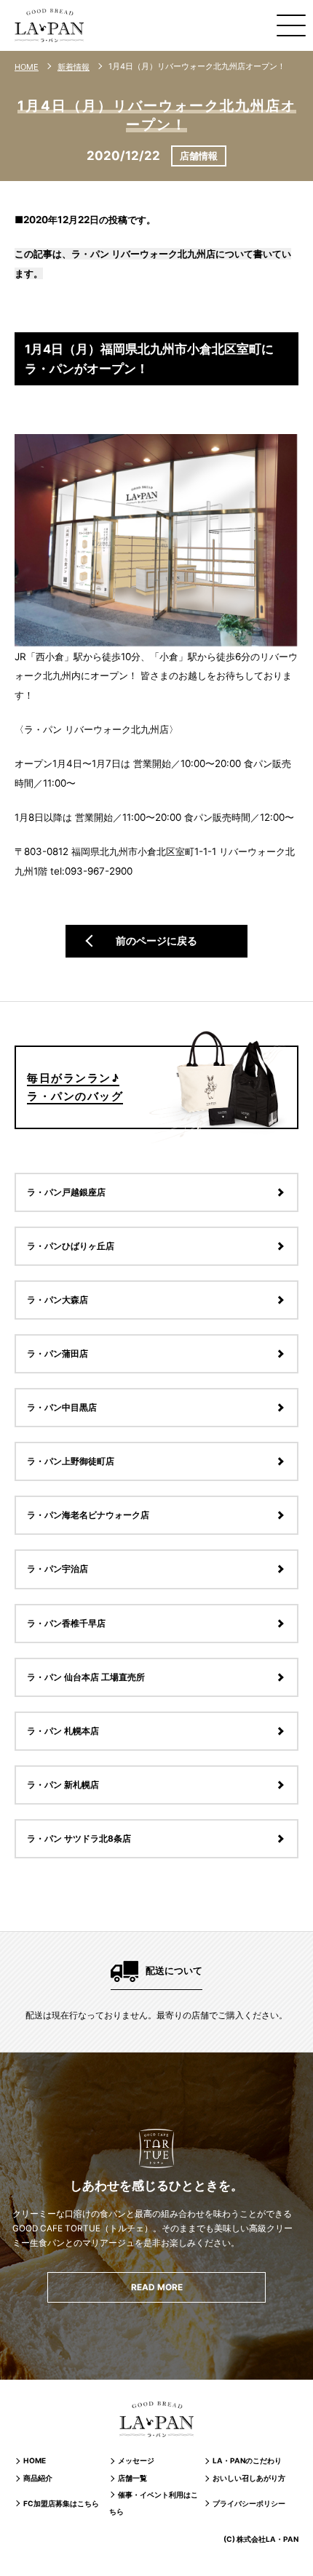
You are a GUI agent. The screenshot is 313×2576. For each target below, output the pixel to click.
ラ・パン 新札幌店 (63, 1785)
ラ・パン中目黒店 (62, 1408)
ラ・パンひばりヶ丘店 (71, 1246)
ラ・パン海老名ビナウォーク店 (88, 1515)
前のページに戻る (156, 940)
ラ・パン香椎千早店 (66, 1624)
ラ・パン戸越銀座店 (66, 1192)
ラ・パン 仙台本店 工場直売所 (86, 1677)
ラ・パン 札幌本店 (63, 1731)
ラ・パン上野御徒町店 (71, 1461)
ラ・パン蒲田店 (58, 1354)
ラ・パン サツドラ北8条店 (79, 1839)
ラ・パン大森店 (58, 1300)
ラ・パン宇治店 (58, 1569)
